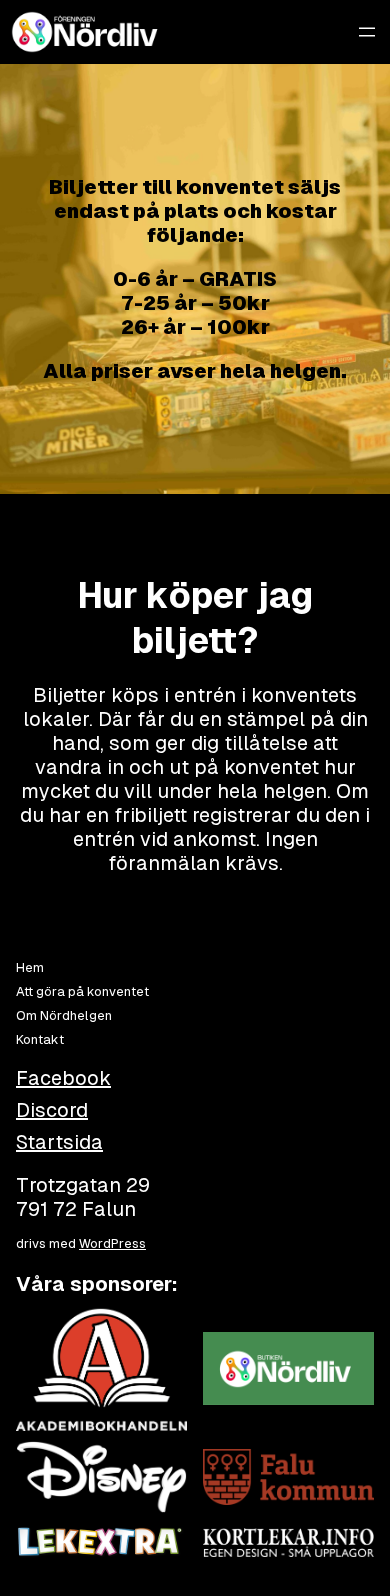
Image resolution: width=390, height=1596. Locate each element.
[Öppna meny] (367, 32)
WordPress (112, 1243)
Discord (52, 1110)
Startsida (59, 1142)
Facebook (63, 1078)
